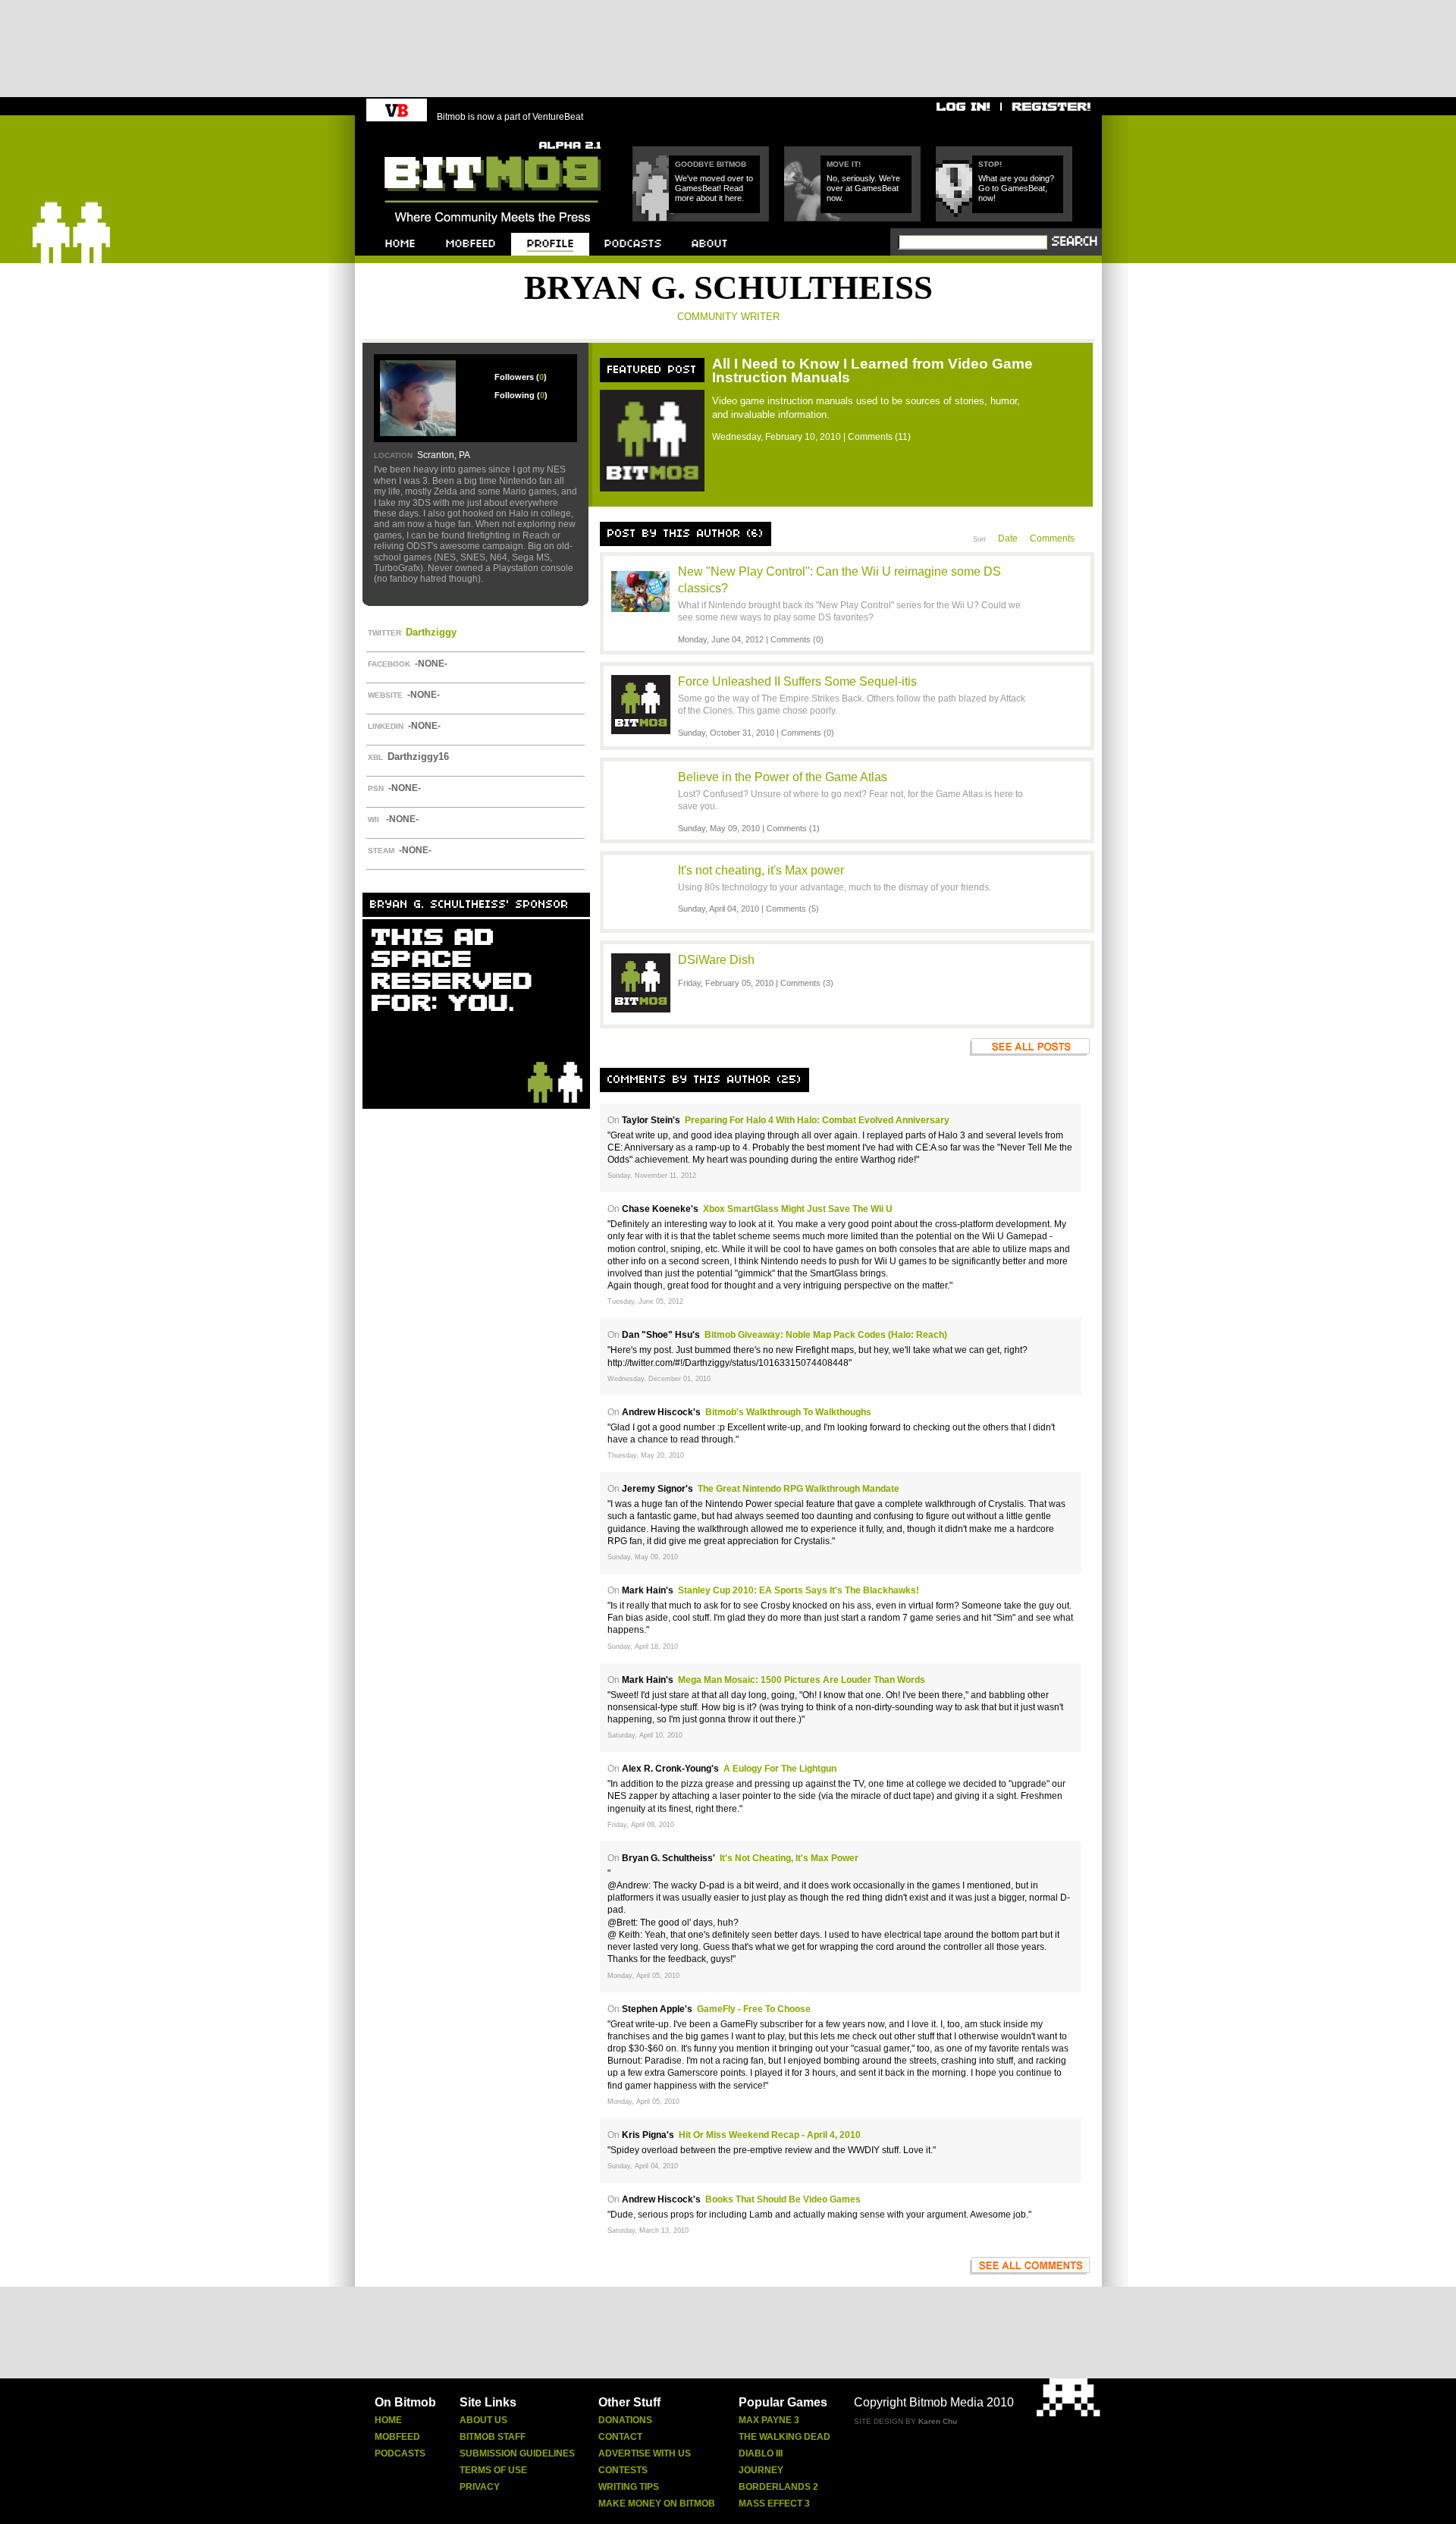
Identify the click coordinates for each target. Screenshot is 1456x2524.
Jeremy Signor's (657, 1489)
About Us (483, 2420)
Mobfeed (397, 2437)
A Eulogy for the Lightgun (780, 1769)
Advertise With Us (645, 2453)
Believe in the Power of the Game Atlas (783, 777)
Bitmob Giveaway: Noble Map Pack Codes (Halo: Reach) (826, 1335)
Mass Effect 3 (774, 2504)
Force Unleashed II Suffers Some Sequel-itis (797, 681)
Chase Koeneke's (660, 1209)
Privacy (480, 2487)
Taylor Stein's (651, 1120)
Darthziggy (431, 632)
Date (1008, 538)
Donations (625, 2420)
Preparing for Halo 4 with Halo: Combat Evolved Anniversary (817, 1120)
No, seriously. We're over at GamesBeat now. (863, 188)
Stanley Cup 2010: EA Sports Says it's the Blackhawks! (799, 1590)
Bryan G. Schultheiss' (668, 1858)
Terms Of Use (493, 2470)
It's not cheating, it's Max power (761, 870)
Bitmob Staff (493, 2437)
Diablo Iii (761, 2453)
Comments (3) (807, 983)
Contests (623, 2470)
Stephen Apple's (657, 2009)
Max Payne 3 (769, 2420)
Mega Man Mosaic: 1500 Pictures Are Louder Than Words (802, 1680)
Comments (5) (792, 909)
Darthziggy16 (418, 757)
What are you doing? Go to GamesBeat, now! (1016, 188)
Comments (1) (793, 828)
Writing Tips (629, 2487)
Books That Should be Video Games (783, 2199)
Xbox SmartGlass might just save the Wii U (798, 1209)
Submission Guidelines (517, 2453)
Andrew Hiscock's (661, 1412)
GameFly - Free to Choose (754, 2009)
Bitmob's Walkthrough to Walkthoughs (788, 1412)
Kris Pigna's (648, 2135)
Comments (1052, 538)
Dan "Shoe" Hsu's (661, 1335)
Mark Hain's (648, 1590)
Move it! (844, 164)
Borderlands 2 (778, 2487)
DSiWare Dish (716, 960)
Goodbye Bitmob (711, 164)
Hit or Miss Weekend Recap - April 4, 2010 (770, 2135)
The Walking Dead (784, 2437)
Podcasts (400, 2453)
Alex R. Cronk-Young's (670, 1769)
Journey (761, 2470)
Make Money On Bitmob (657, 2504)
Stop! (990, 164)
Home (388, 2420)
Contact (620, 2437)
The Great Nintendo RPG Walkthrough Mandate (799, 1489)
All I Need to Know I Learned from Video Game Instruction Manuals (872, 370)
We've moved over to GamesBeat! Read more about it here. (714, 188)
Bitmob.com (418, 137)
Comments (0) (797, 639)
